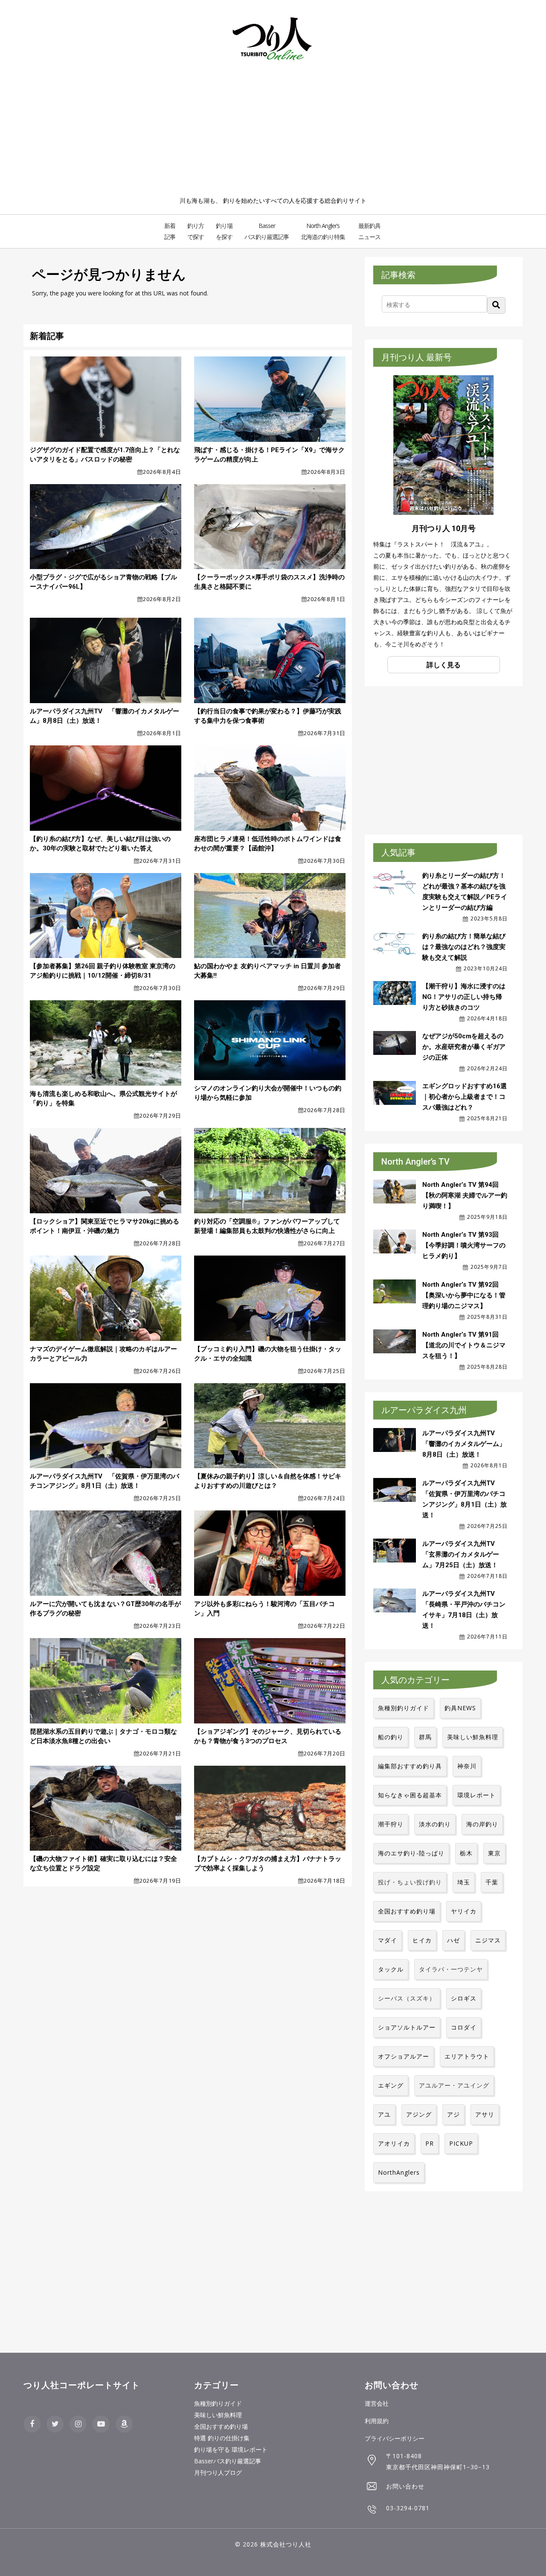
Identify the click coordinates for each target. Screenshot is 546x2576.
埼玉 (464, 1882)
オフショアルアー (404, 2056)
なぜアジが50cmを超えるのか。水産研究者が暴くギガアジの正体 (464, 1047)
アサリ (485, 2114)
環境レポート (476, 1795)
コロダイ (464, 2027)
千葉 (492, 1882)
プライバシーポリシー (395, 2438)
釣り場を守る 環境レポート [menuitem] (231, 2449)
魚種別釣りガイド (404, 1708)
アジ (453, 2114)
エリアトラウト (467, 2056)
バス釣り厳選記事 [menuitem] (267, 231)
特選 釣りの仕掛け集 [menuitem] (222, 2438)
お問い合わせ (405, 2486)
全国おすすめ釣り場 (407, 1911)
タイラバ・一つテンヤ (451, 1969)
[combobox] (434, 304)
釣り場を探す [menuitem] (224, 231)
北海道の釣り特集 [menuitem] (323, 231)
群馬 (425, 1737)
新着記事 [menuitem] (170, 231)
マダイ (388, 1940)
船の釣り (391, 1737)
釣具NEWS (460, 1708)
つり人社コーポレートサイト (82, 2385)
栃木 (466, 1853)
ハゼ (453, 1940)
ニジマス (488, 1940)
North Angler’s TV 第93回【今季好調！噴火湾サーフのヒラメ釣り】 (464, 1245)
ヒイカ (422, 1940)
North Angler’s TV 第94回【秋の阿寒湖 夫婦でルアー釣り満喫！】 (465, 1195)
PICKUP (461, 2143)
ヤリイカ (464, 1911)
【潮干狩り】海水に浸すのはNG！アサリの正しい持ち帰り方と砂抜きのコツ (464, 997)
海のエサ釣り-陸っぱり (411, 1853)
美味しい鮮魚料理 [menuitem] (218, 2415)
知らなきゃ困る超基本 (410, 1795)
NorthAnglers (399, 2172)
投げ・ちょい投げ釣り (410, 1882)
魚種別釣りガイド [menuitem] (218, 2403)
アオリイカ (394, 2143)
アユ (384, 2114)
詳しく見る (444, 665)
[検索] (497, 305)
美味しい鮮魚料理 (473, 1737)
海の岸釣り (482, 1824)
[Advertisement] (273, 131)
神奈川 (467, 1766)
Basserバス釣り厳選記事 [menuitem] (228, 2461)
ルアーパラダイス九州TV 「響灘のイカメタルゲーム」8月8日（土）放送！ (464, 1444)
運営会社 (377, 2403)
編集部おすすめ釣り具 (410, 1766)
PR (430, 2143)
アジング (419, 2114)
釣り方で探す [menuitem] (196, 231)
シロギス (464, 1998)
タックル (391, 1969)
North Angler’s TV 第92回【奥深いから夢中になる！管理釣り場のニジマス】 (464, 1295)
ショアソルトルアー (407, 2027)
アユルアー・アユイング (454, 2085)
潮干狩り (391, 1824)
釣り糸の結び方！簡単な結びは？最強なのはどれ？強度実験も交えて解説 (464, 947)
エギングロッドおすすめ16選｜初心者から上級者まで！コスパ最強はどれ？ (465, 1097)
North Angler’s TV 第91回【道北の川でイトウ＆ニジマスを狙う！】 (464, 1345)
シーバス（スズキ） (407, 1998)
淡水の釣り (435, 1824)
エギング (391, 2085)
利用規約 (377, 2421)
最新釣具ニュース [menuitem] (369, 231)
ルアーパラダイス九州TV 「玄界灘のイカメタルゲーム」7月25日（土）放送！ (462, 1554)
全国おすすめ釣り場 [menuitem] (221, 2426)
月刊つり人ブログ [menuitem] (218, 2472)
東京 (494, 1853)
